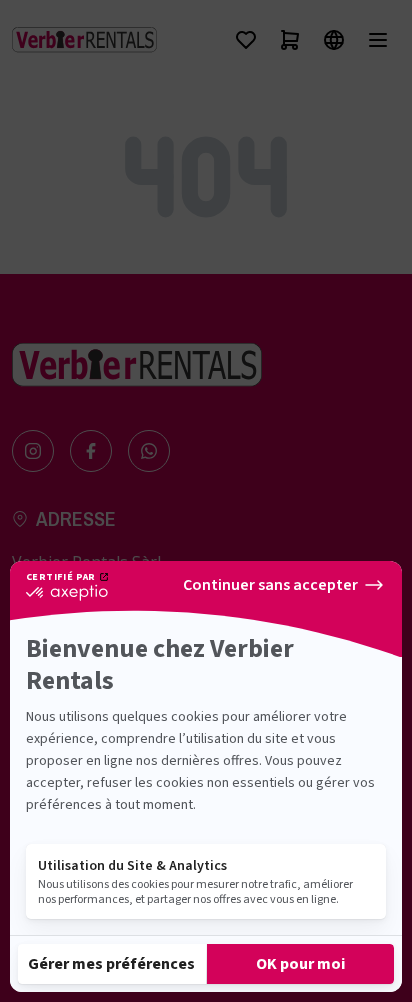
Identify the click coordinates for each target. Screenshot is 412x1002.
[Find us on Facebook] (91, 451)
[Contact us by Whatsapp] (149, 451)
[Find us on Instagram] (33, 451)
